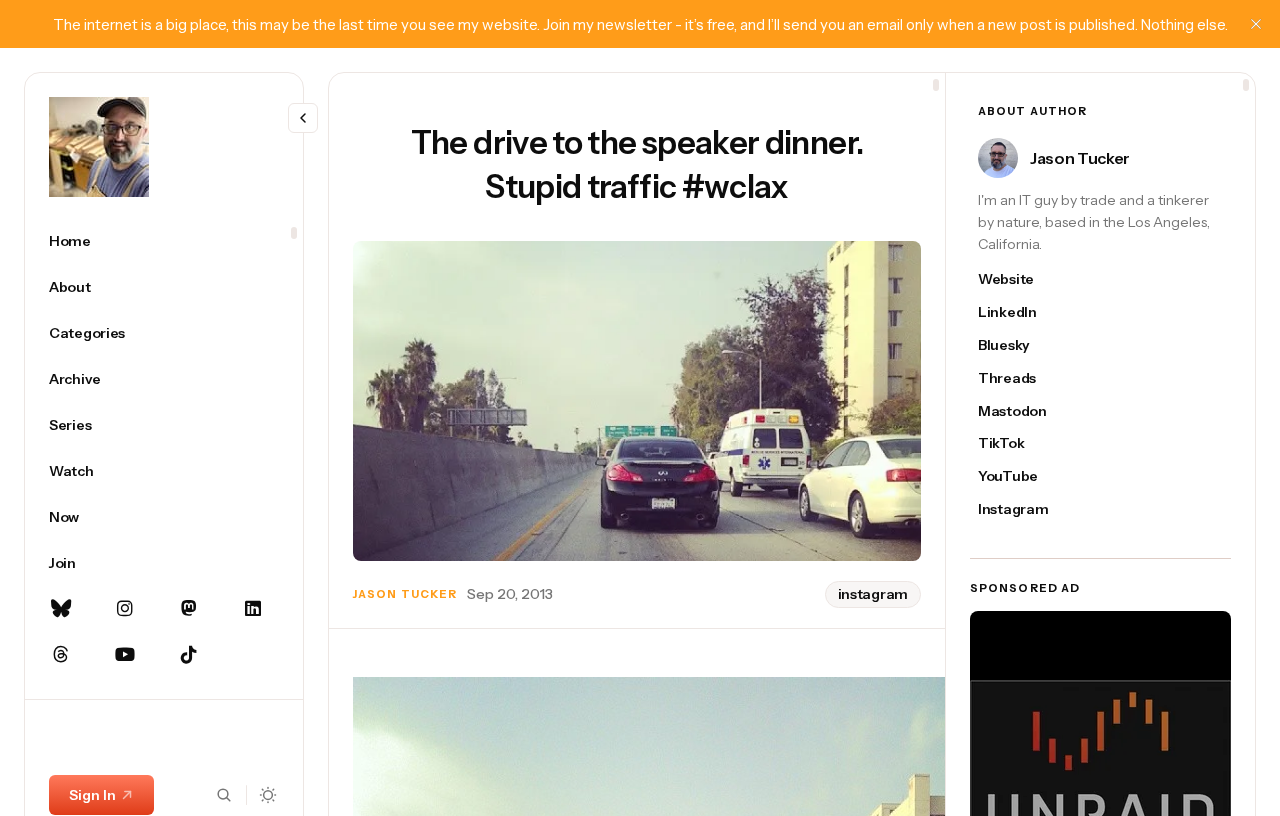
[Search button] (224, 795)
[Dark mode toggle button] (268, 795)
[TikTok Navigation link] (189, 655)
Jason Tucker (405, 594)
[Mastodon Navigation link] (189, 609)
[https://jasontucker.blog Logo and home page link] (99, 147)
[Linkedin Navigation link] (253, 609)
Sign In (92, 795)
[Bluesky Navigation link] (61, 609)
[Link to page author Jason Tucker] (998, 158)
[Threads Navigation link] (61, 655)
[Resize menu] (303, 118)
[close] (1256, 24)
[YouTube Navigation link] (125, 655)
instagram (873, 594)
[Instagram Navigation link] (125, 609)
